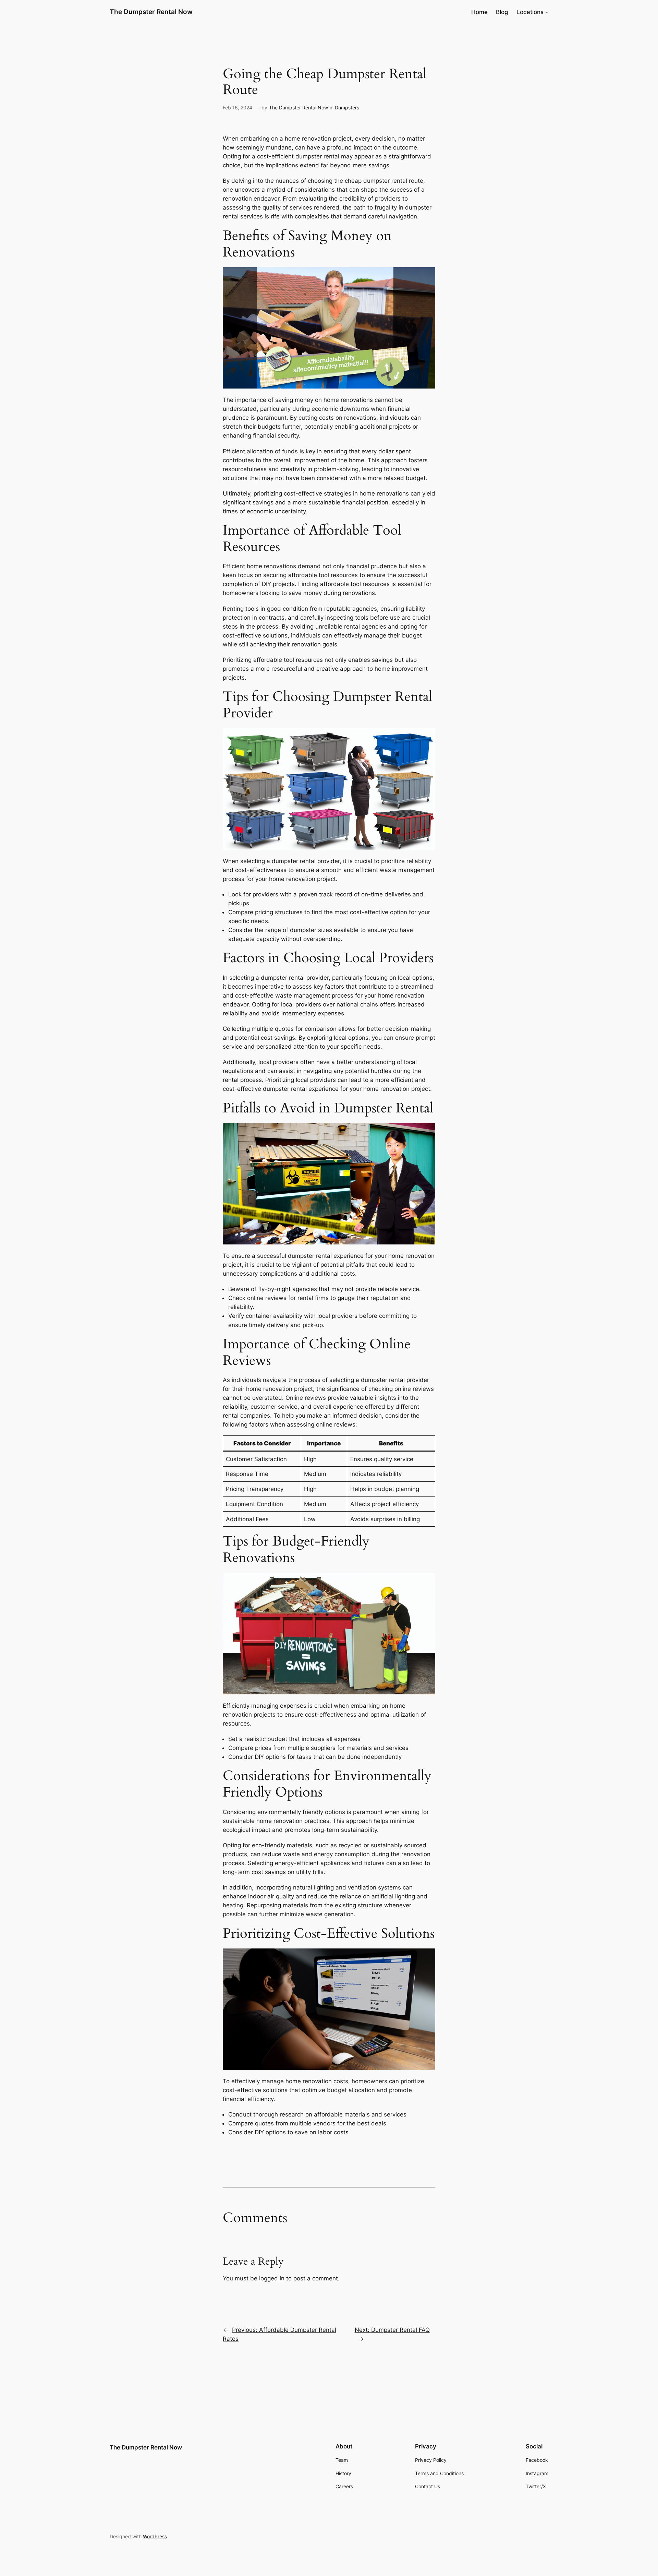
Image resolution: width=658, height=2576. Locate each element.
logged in (272, 2278)
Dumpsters (347, 108)
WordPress (155, 2536)
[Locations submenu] (547, 12)
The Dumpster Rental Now (151, 12)
